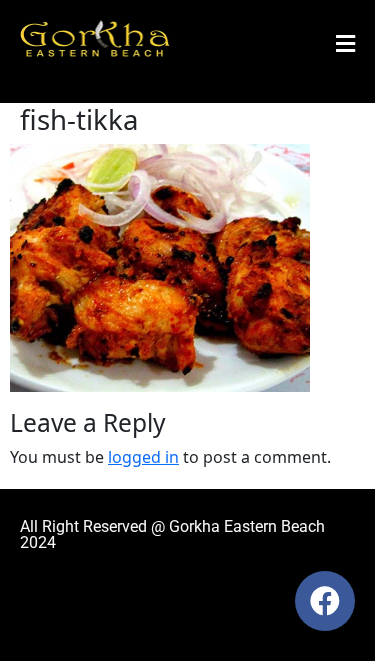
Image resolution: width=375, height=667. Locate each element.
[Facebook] (325, 601)
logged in (143, 457)
